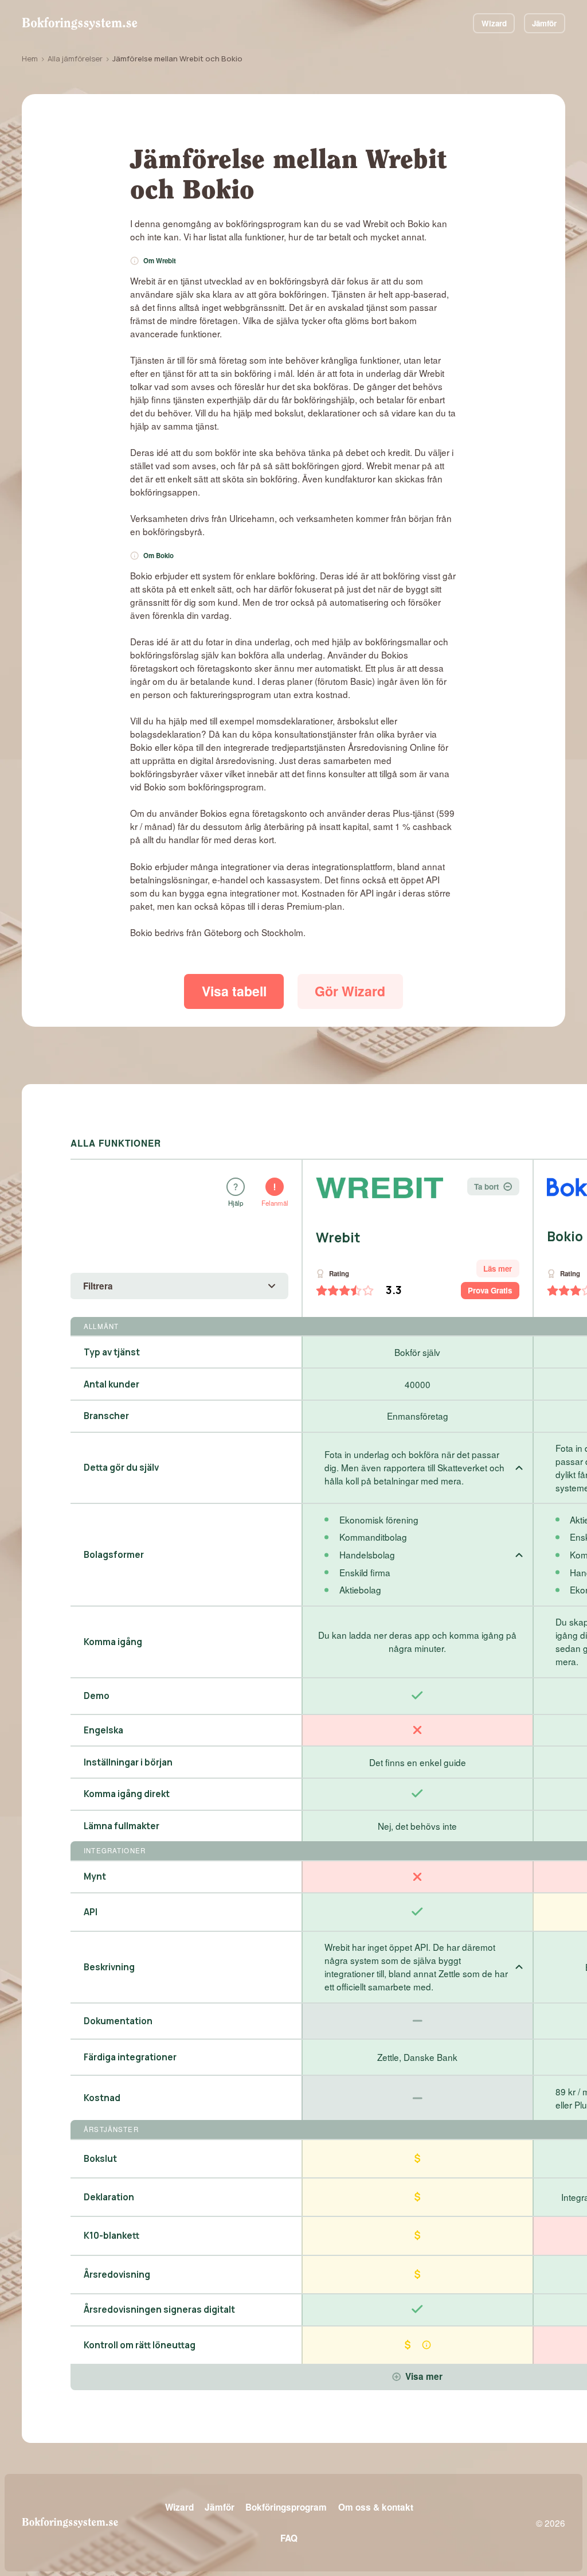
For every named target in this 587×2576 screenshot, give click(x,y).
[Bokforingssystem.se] (79, 23)
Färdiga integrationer (130, 2057)
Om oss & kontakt (376, 2507)
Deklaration (109, 2197)
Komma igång (113, 1642)
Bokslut (100, 2159)
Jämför (544, 23)
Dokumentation (118, 2021)
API (91, 1912)
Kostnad (102, 2098)
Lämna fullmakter (122, 1826)
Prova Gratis (490, 1290)
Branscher (106, 1416)
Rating (339, 1274)
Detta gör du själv (121, 1468)
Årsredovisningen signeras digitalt (159, 2310)
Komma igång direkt (127, 1794)
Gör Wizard (350, 991)
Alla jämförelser (75, 59)
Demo (97, 1696)
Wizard (494, 23)
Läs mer (498, 1268)
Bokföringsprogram (286, 2507)
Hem (30, 59)
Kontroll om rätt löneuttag (140, 2345)
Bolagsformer (114, 1555)
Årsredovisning (117, 2275)
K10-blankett (111, 2236)
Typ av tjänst (112, 1352)
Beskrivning (109, 1967)
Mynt (95, 1877)
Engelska (103, 1730)
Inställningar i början (128, 1762)
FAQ (289, 2538)
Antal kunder (111, 1384)
